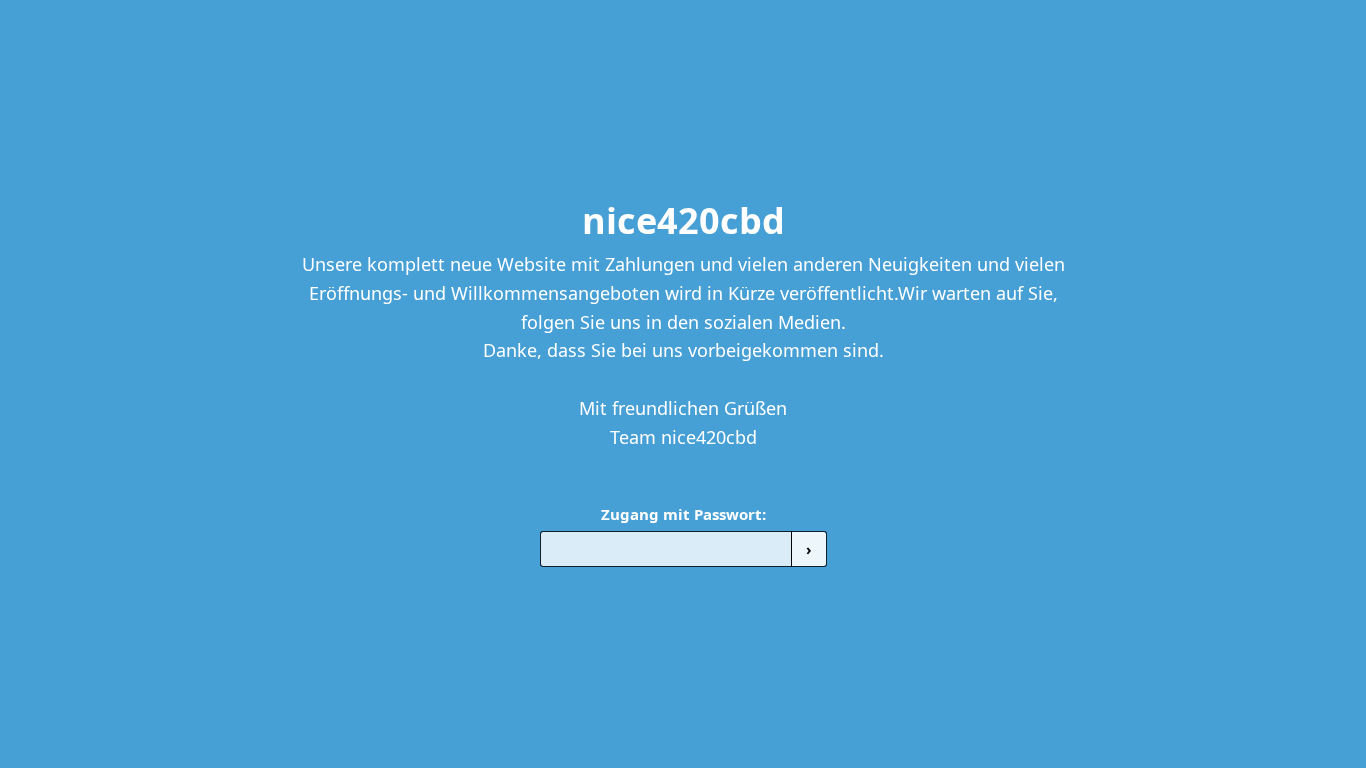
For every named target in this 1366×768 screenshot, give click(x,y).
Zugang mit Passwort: (683, 514)
